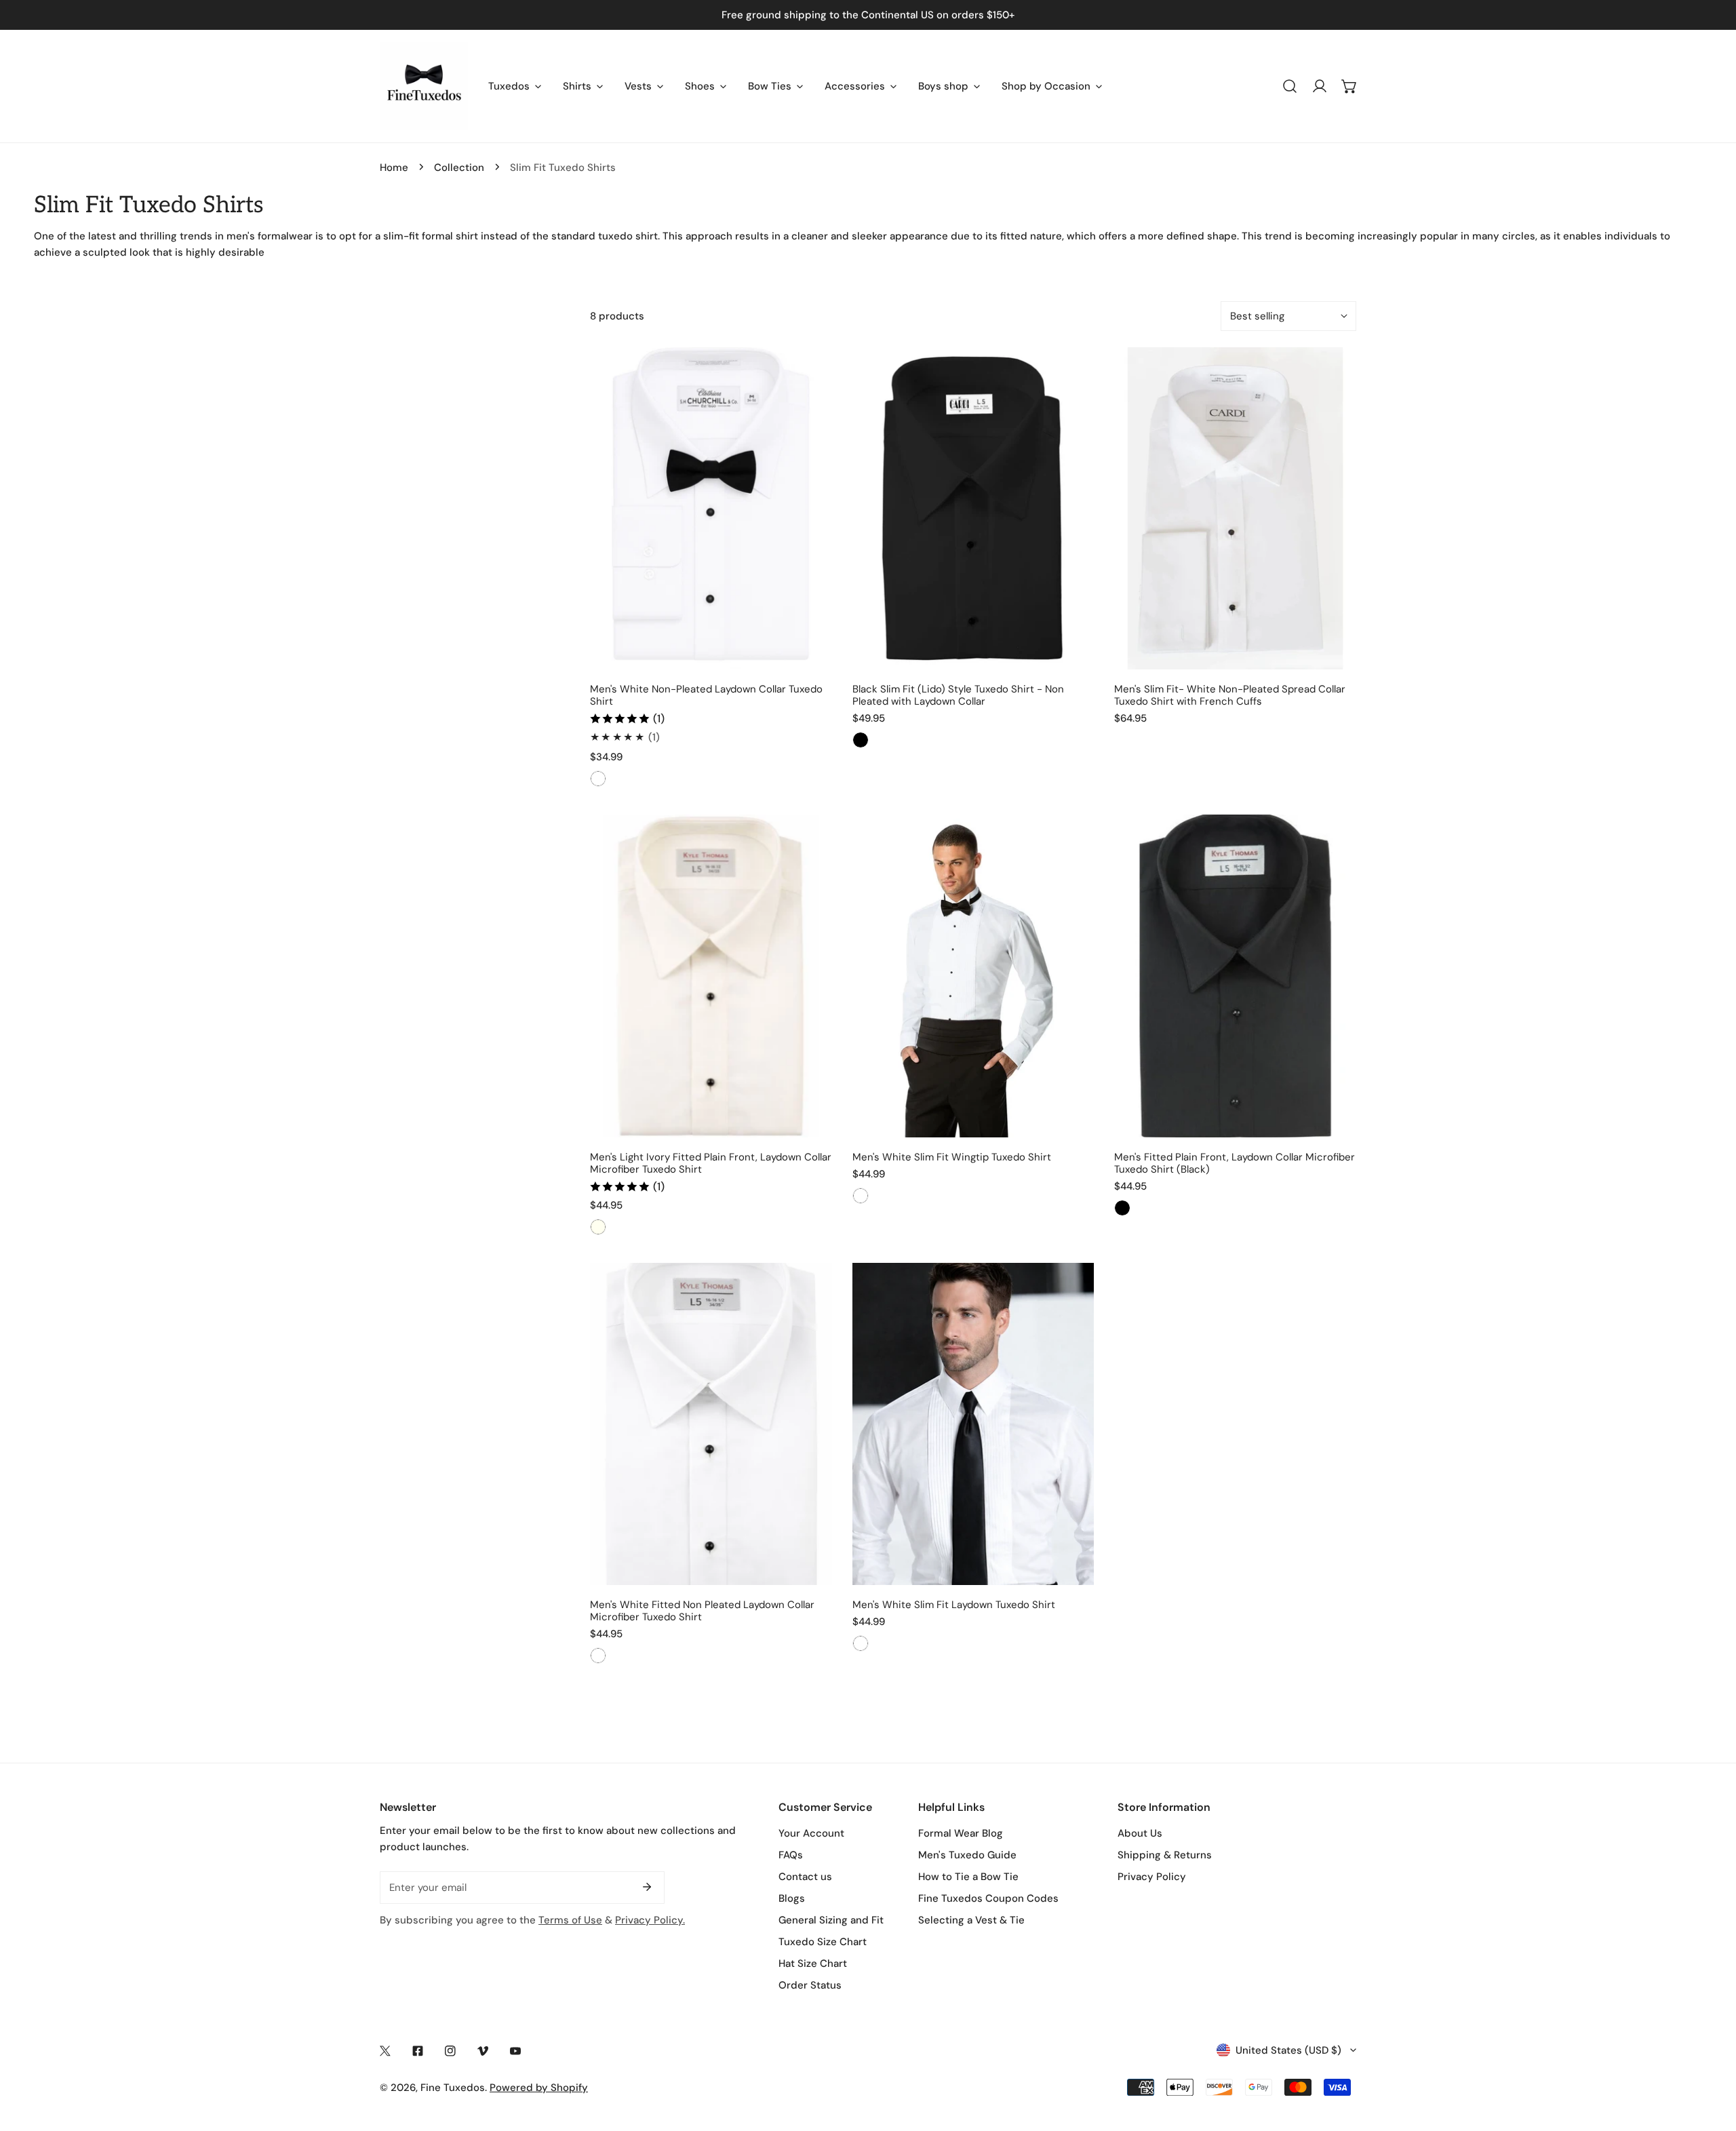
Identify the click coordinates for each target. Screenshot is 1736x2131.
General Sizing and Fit (831, 1920)
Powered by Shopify (539, 2088)
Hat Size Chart (813, 1963)
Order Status (810, 1985)
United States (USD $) (1288, 2050)
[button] (1349, 86)
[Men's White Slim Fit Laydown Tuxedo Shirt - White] (861, 1643)
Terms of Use (570, 1920)
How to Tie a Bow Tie (968, 1877)
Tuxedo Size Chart (823, 1942)
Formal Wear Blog (961, 1833)
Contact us (805, 1877)
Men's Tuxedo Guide (967, 1855)
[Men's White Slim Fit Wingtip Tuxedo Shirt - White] (861, 1196)
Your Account (811, 1833)
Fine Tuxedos (453, 2088)
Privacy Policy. (650, 1920)
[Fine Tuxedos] (424, 86)
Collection (459, 168)
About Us (1140, 1833)
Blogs (792, 1898)
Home (394, 168)
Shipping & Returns (1165, 1855)
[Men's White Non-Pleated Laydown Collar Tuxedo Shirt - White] (598, 779)
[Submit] (647, 1887)
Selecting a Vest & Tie (971, 1920)
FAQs (791, 1855)
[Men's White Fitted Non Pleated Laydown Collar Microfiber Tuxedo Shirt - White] (598, 1656)
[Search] (1290, 86)
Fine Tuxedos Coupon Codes (988, 1898)
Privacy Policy (1152, 1877)
